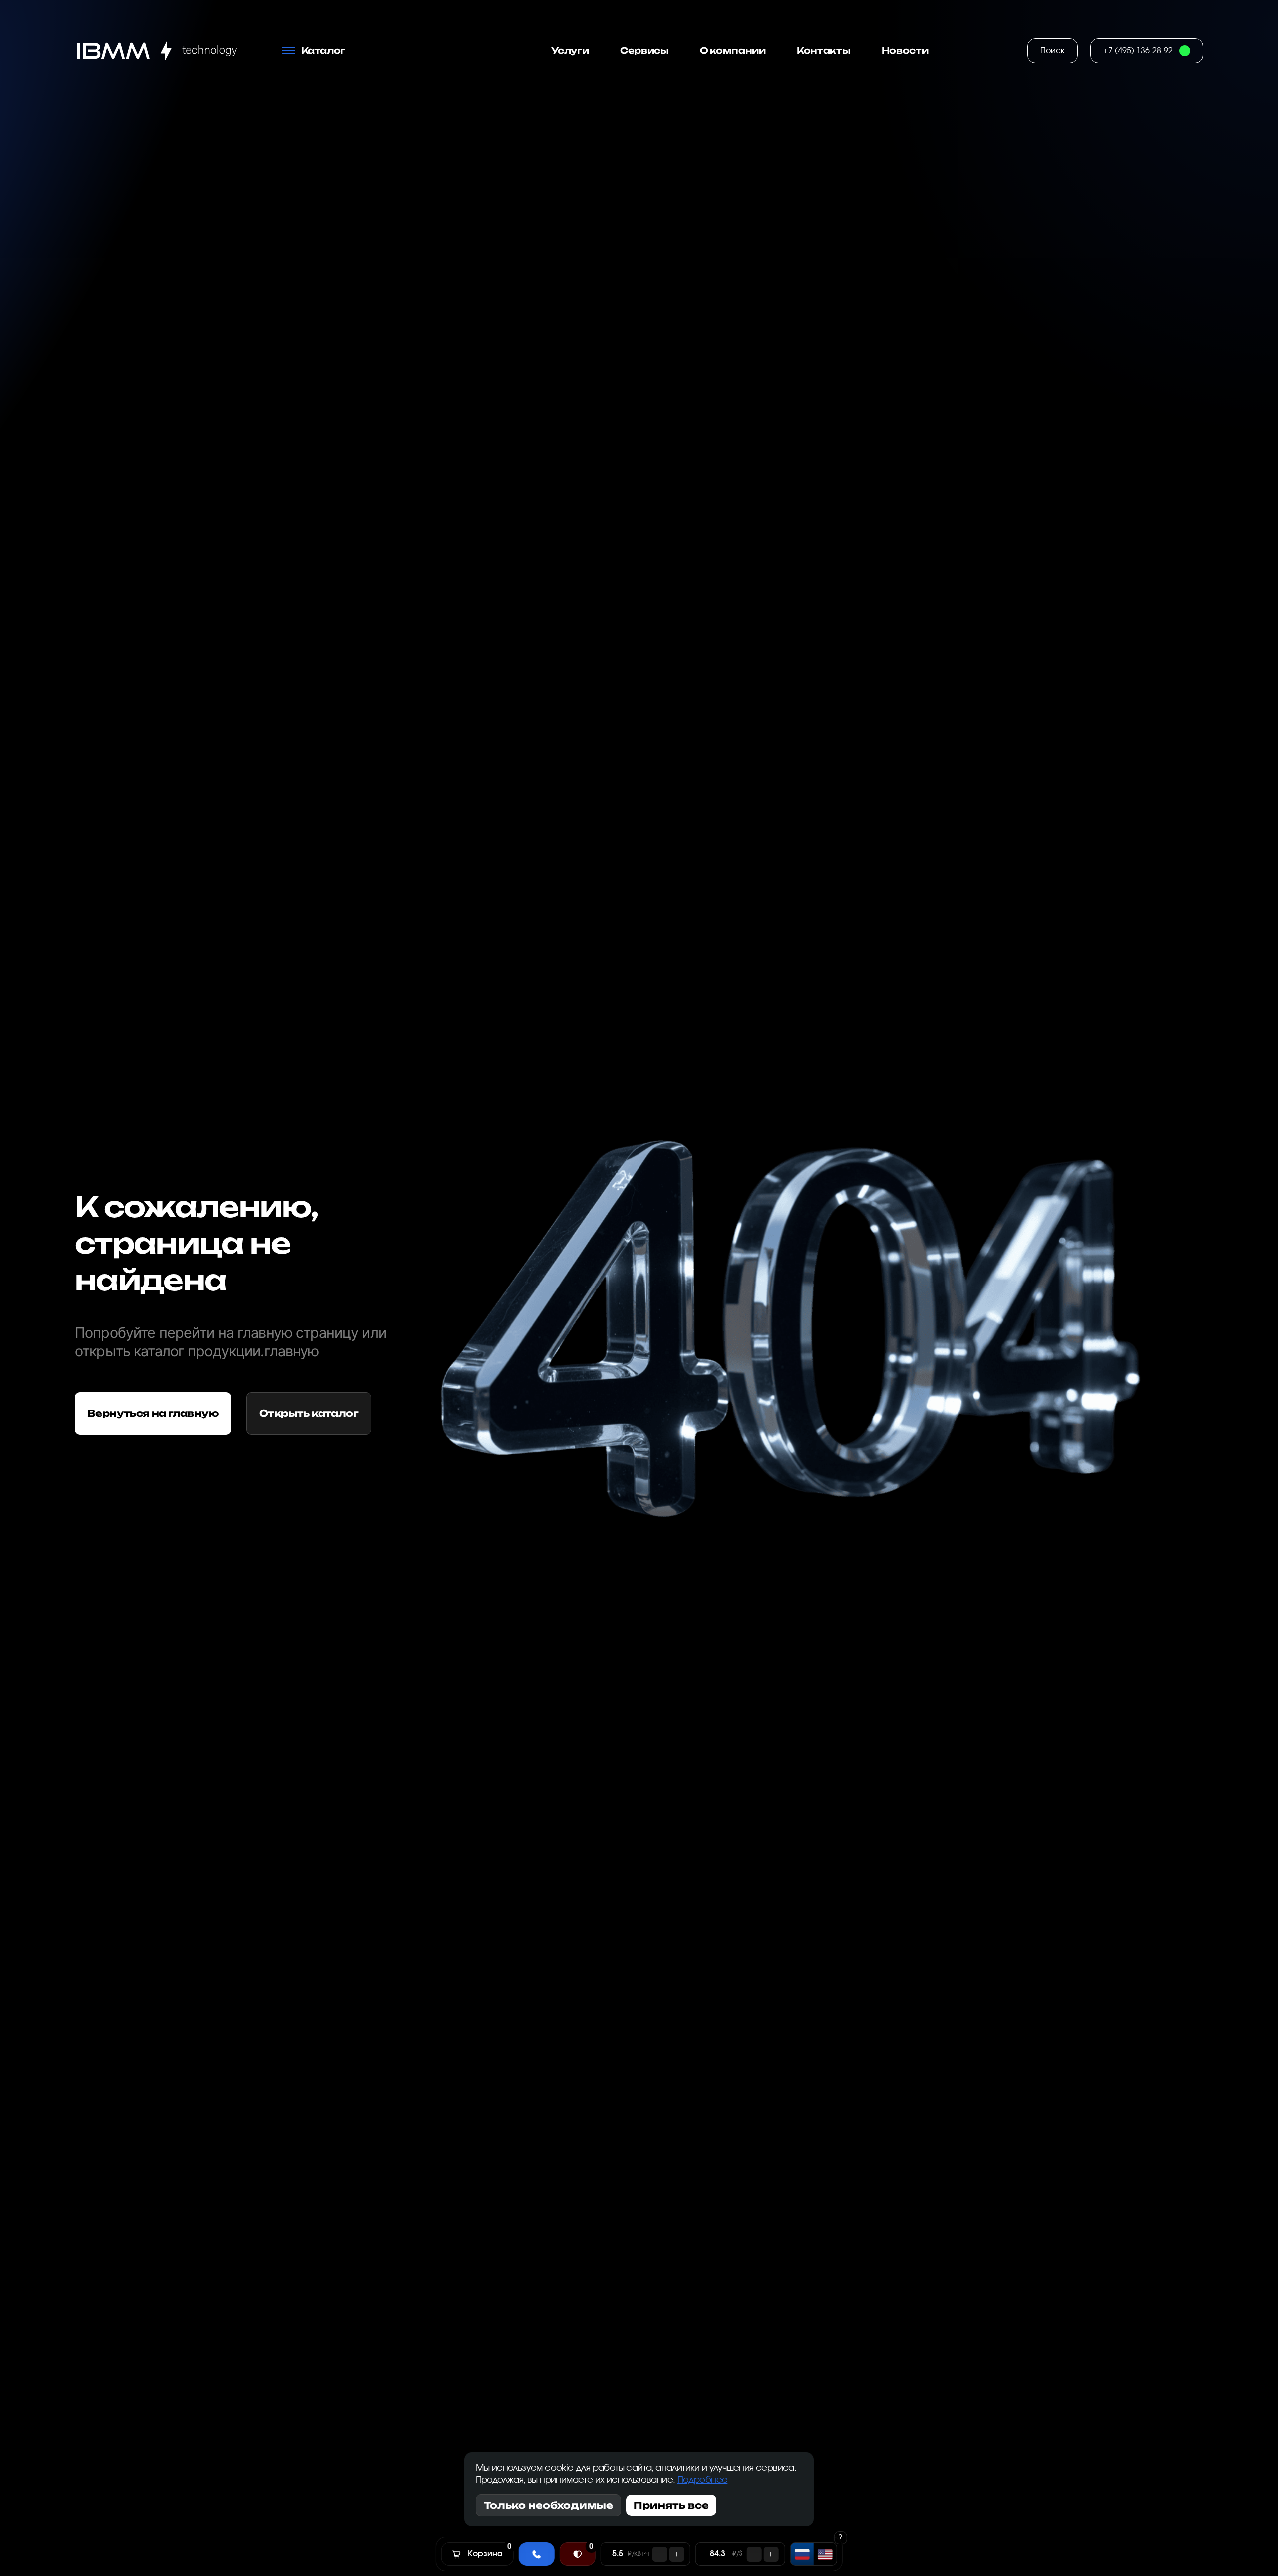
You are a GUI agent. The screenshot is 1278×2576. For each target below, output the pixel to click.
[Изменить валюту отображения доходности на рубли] (802, 2554)
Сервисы (644, 51)
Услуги (570, 51)
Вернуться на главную (153, 1413)
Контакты (823, 51)
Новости (905, 51)
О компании (733, 51)
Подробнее (703, 2480)
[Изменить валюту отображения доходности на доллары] (825, 2554)
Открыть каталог (309, 1413)
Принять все (671, 2505)
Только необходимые (548, 2505)
